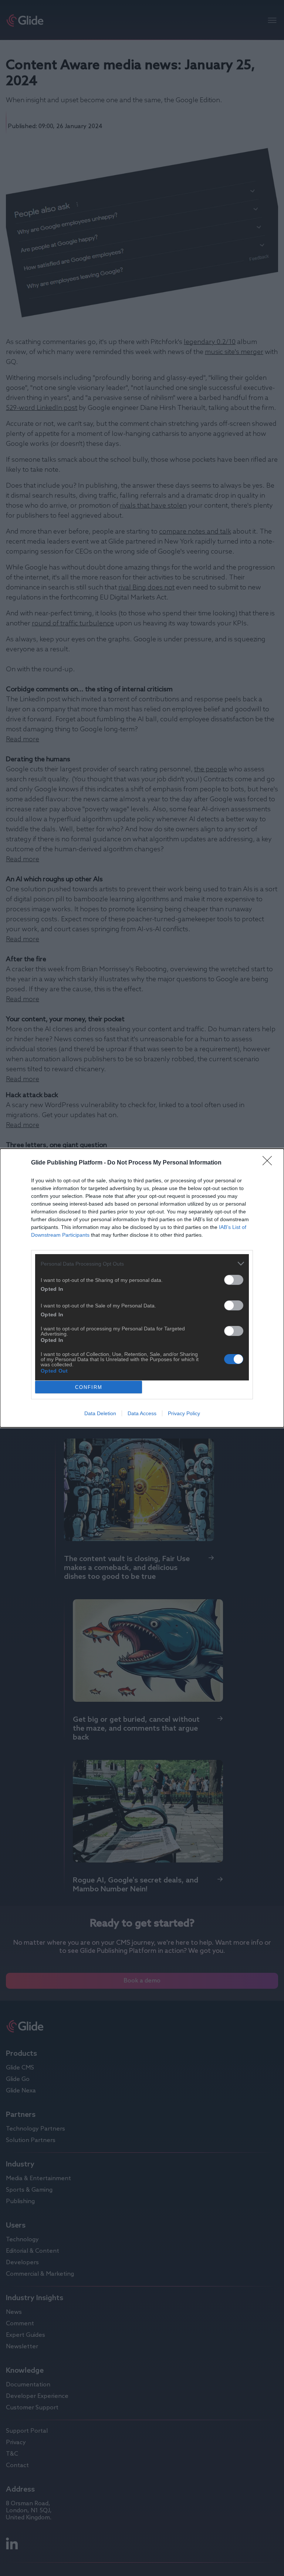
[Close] (270, 1163)
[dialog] (142, 1288)
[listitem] (142, 1264)
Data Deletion (100, 1413)
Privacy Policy (184, 1413)
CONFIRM (89, 1387)
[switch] (234, 1280)
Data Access (142, 1413)
